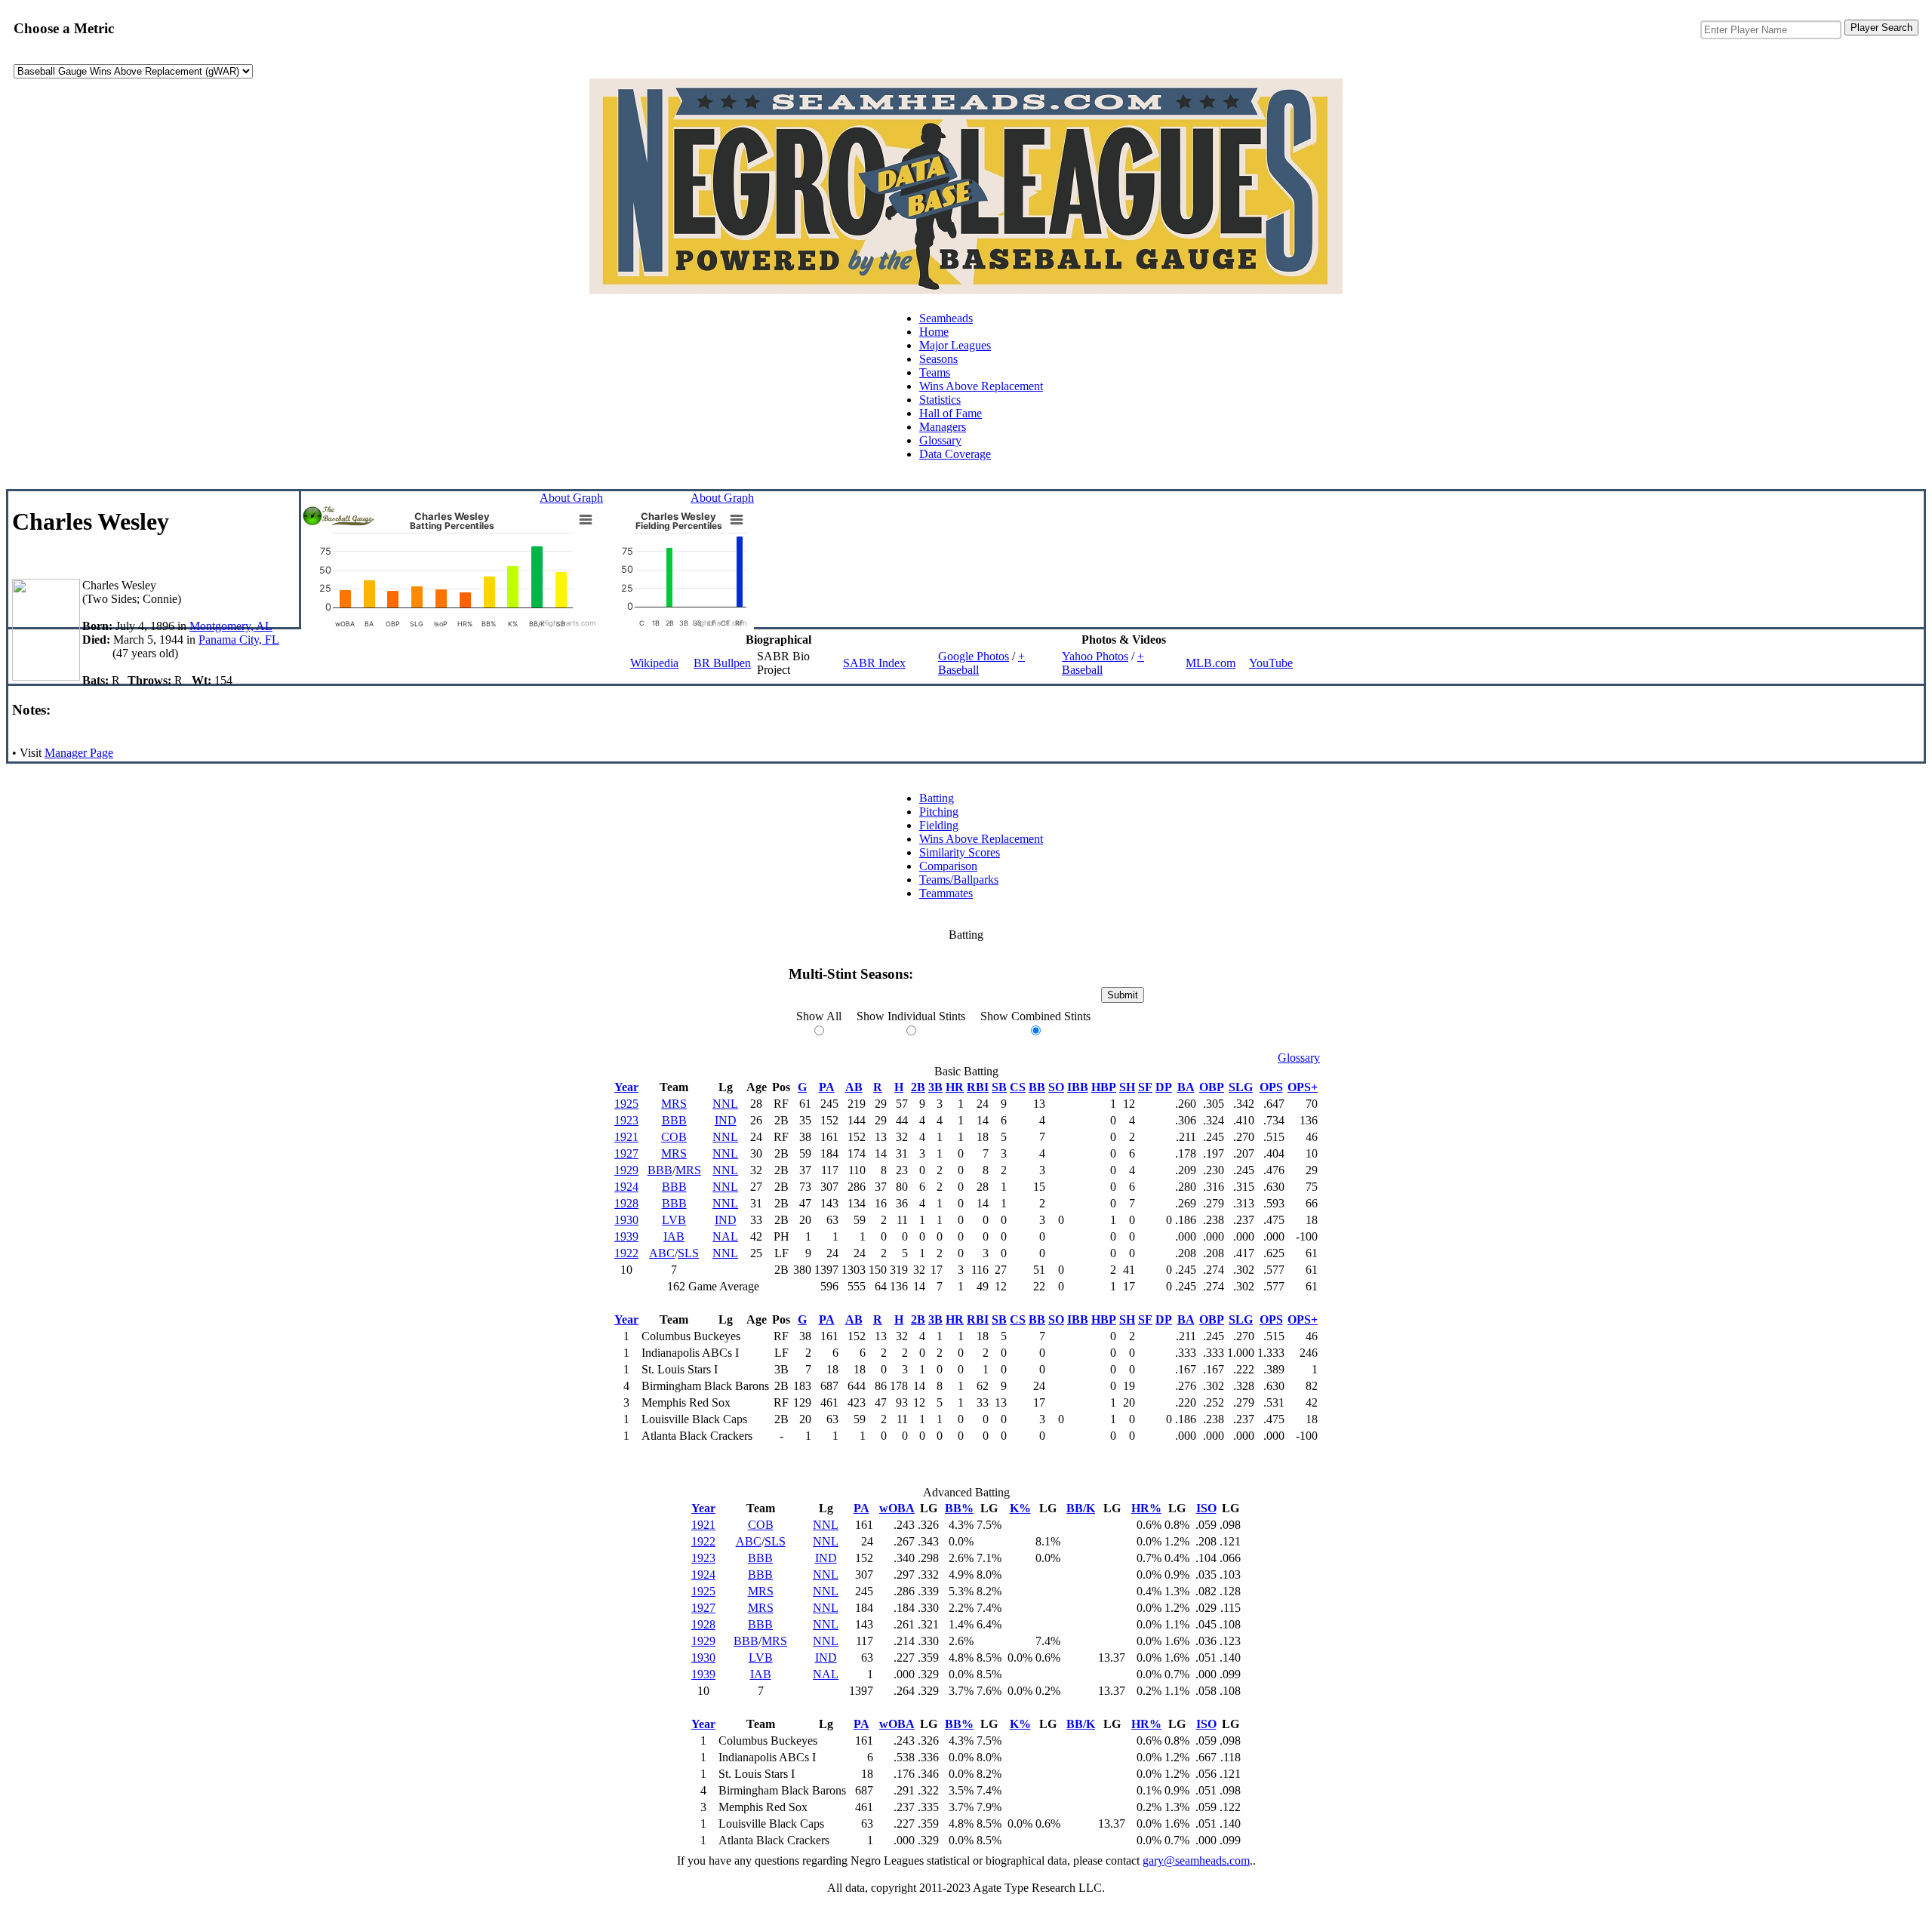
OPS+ (1303, 1087)
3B (935, 1087)
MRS (674, 1104)
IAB (674, 1236)
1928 (626, 1203)
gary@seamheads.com (1196, 1861)
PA (827, 1087)
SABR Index (874, 663)
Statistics (940, 400)
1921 (626, 1137)
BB (1037, 1087)
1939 (626, 1236)
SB (999, 1087)
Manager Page (79, 753)
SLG (1241, 1087)
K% (1020, 1508)
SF (1145, 1087)
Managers (943, 427)
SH (1127, 1087)
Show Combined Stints (1035, 1016)
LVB (674, 1220)
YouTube (1271, 663)
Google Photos (974, 656)
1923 (626, 1120)
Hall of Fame (951, 413)
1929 (626, 1170)
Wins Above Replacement (981, 386)
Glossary (940, 440)
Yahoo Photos (1095, 656)
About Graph (571, 498)
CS (1018, 1087)
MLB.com (1211, 663)
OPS (1271, 1087)
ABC (662, 1253)
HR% (1146, 1508)
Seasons (938, 359)
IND (726, 1120)
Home (934, 332)
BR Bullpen (722, 663)
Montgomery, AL (231, 626)
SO (1056, 1087)
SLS (688, 1253)
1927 (626, 1153)
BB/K (1081, 1508)
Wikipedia (654, 663)
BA (1186, 1087)
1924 (626, 1187)
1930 (626, 1220)
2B (918, 1087)
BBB (674, 1120)
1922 (626, 1253)
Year (626, 1087)
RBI (978, 1087)
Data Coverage (955, 454)
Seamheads (946, 318)
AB (854, 1087)
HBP (1104, 1087)
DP (1164, 1087)
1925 (626, 1104)
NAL (725, 1236)
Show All (819, 1016)
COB (674, 1137)
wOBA (897, 1508)
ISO (1206, 1508)
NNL (725, 1104)
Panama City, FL (239, 640)
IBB (1078, 1087)
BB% (959, 1508)
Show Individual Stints (911, 1016)
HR (955, 1087)
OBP (1212, 1087)
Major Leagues (955, 345)
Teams (935, 372)
